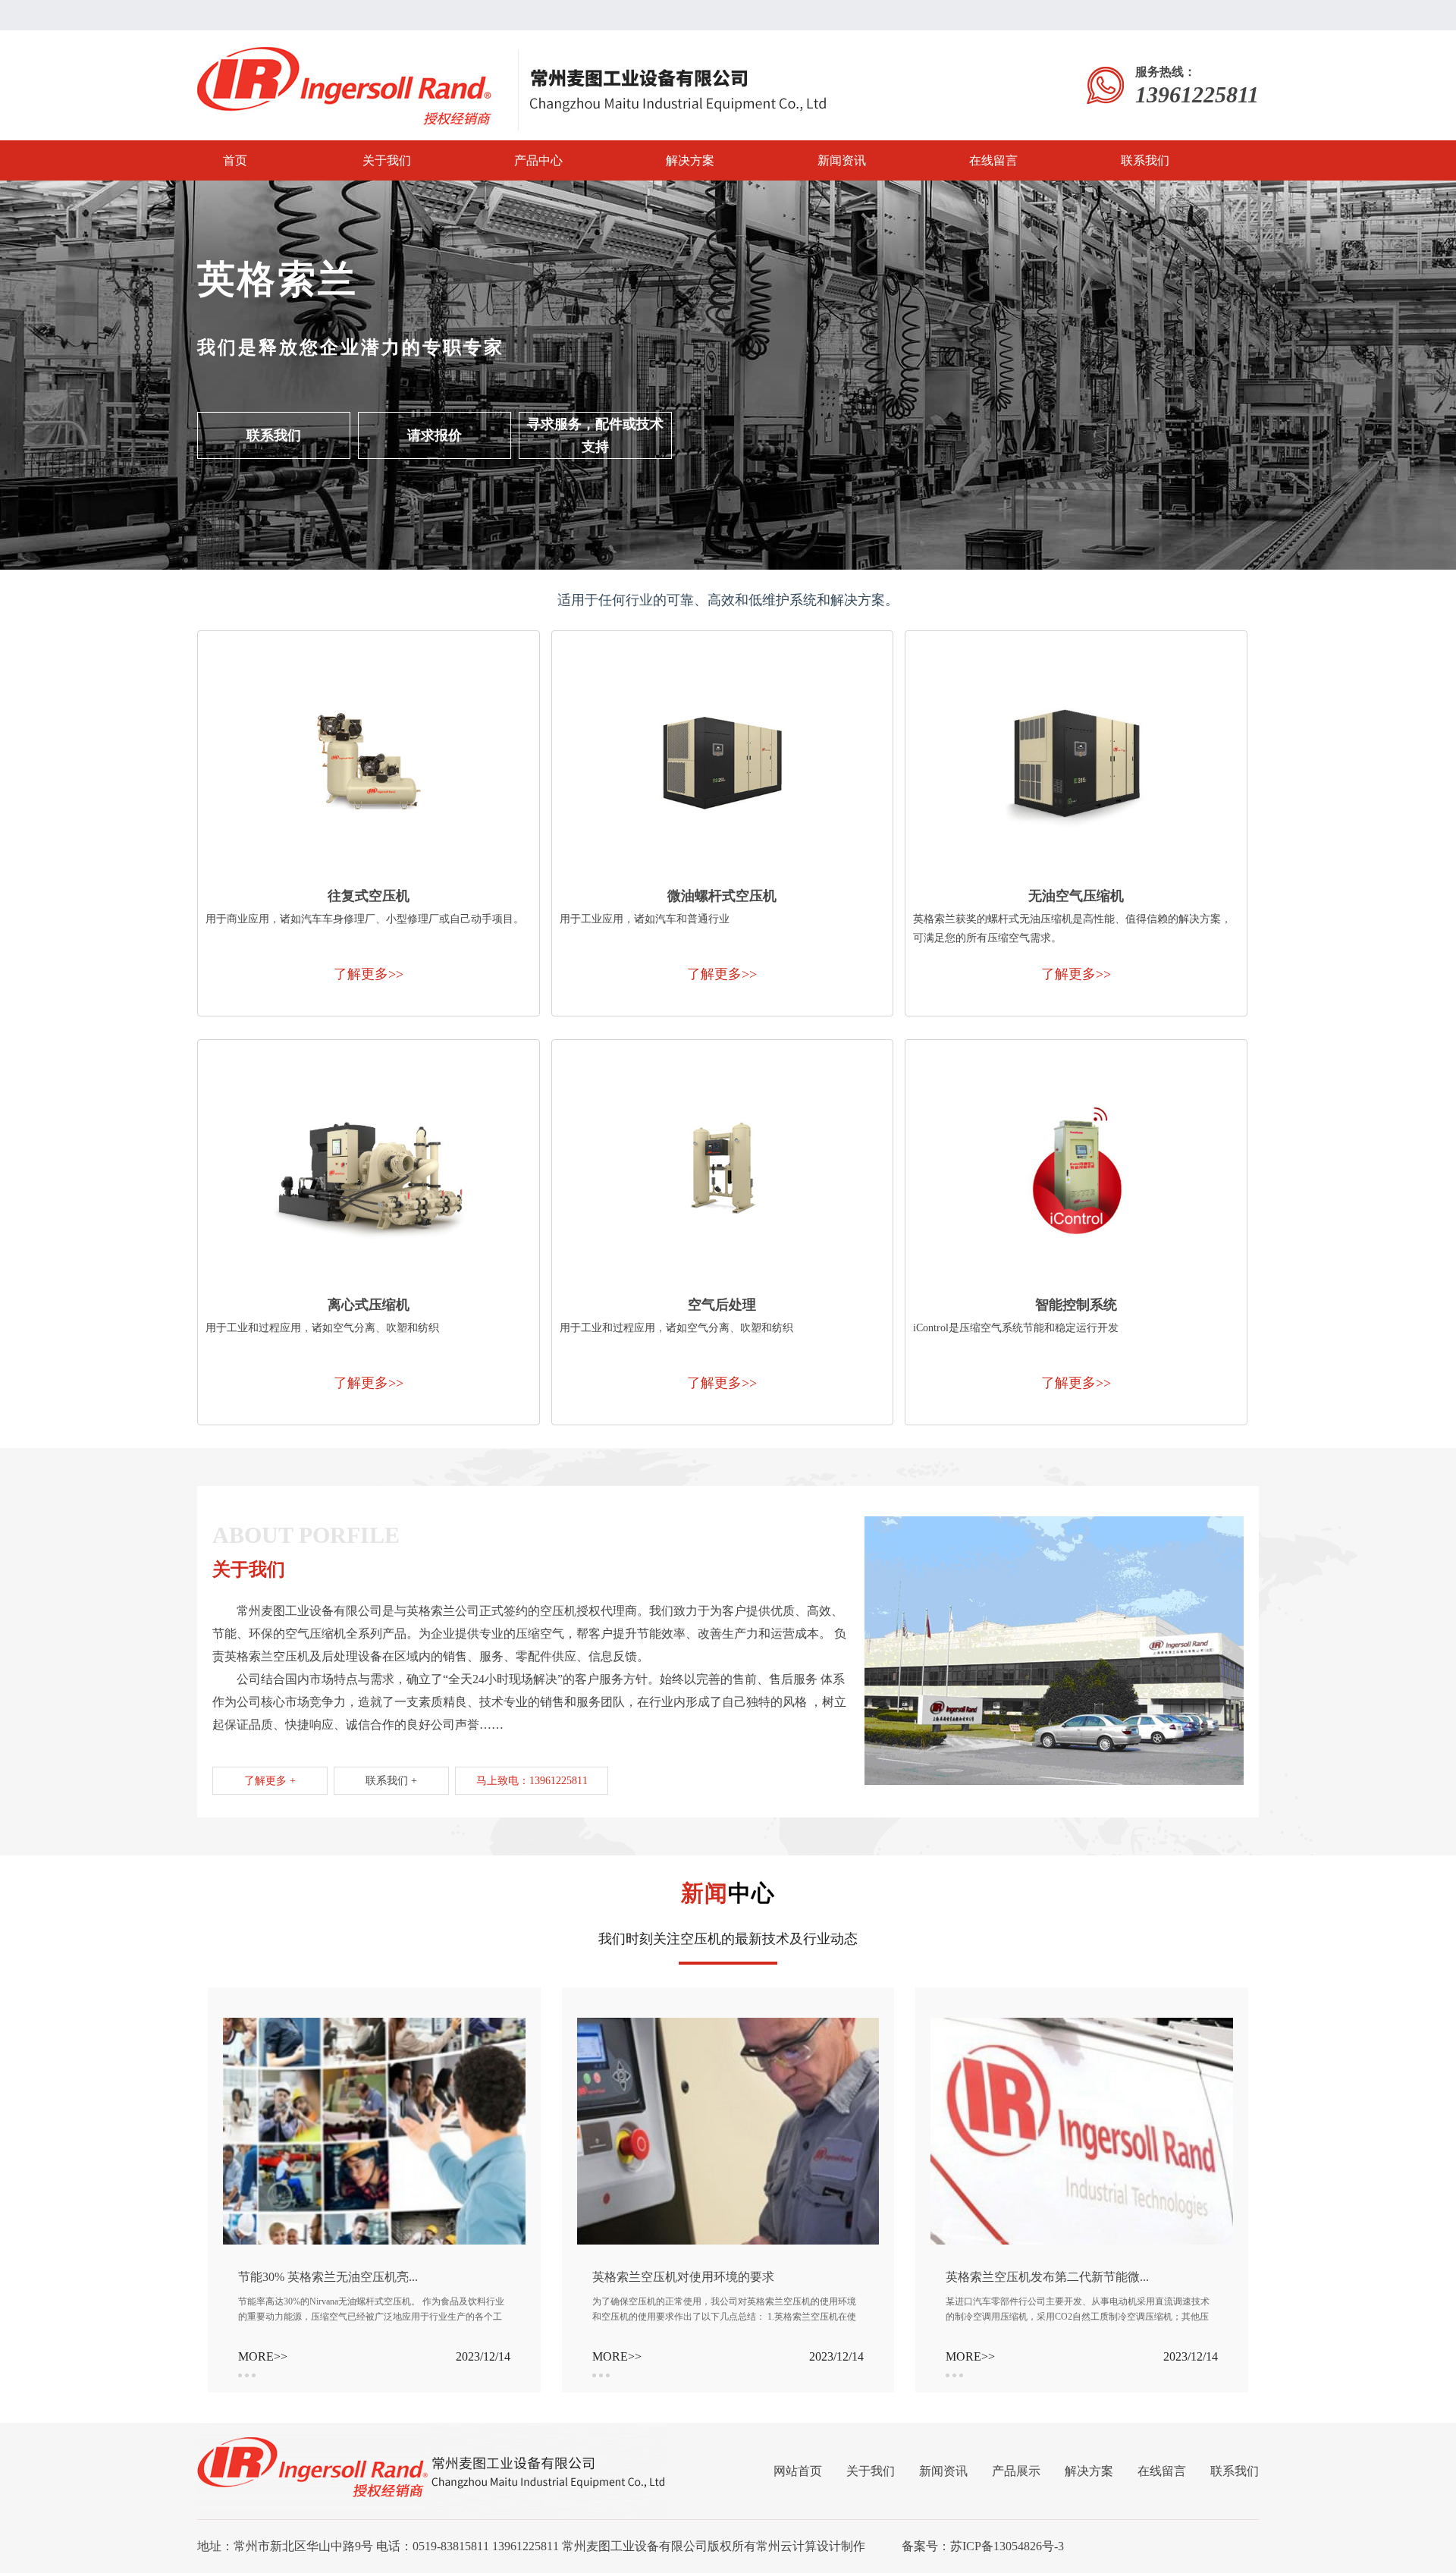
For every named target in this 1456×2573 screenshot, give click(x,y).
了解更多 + (270, 1781)
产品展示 (1016, 2471)
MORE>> (263, 2356)
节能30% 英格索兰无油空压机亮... (328, 2277)
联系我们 (1145, 160)
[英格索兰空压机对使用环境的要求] (728, 2024)
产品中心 (538, 160)
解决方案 (690, 160)
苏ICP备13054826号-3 (1007, 2546)
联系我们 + (391, 1781)
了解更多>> (369, 974)
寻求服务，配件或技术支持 (595, 435)
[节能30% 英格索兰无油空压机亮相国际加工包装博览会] (374, 2024)
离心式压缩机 (369, 1305)
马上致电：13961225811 (532, 1781)
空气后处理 (722, 1305)
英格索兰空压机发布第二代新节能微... (1047, 2277)
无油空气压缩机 (1076, 896)
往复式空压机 (369, 896)
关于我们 (387, 160)
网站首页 (798, 2471)
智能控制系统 (1076, 1305)
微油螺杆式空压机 (722, 896)
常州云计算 (786, 2546)
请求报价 (435, 435)
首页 (235, 160)
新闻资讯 (842, 160)
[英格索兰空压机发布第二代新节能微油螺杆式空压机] (1082, 2024)
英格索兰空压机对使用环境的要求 (683, 2277)
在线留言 (993, 160)
